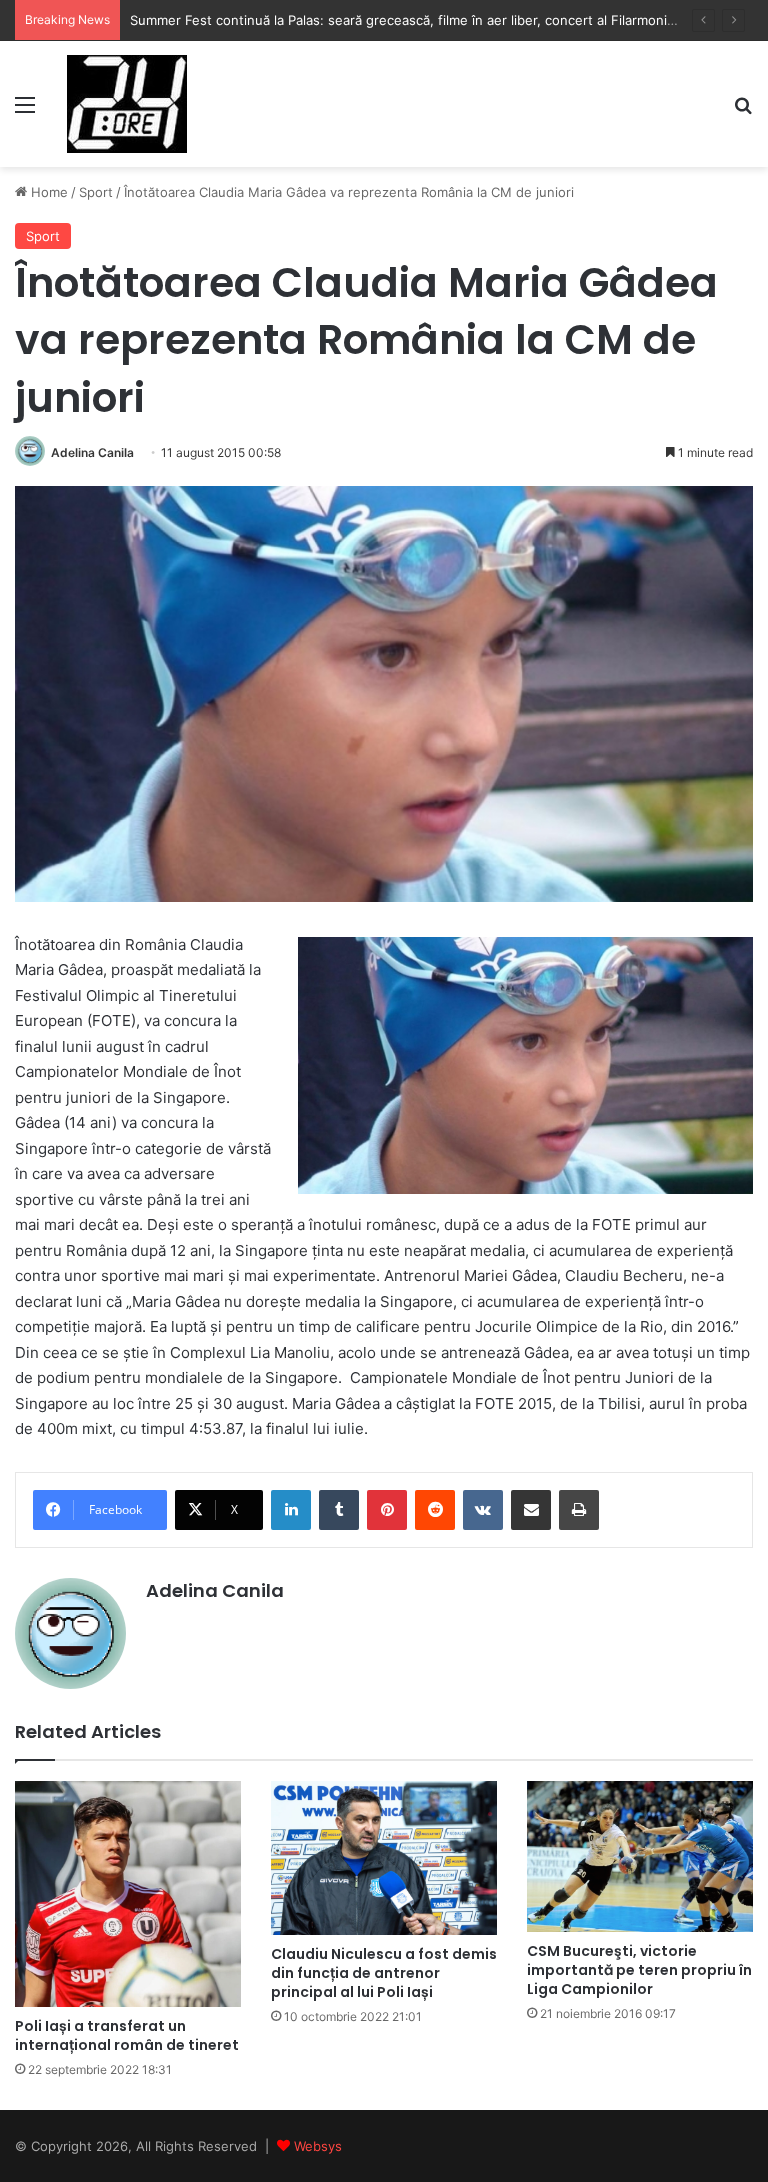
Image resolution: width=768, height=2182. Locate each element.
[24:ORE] (127, 104)
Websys (318, 2146)
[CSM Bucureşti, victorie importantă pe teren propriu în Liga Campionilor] (640, 1856)
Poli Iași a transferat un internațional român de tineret (127, 2035)
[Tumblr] (339, 1510)
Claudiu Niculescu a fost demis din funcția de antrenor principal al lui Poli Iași (384, 1973)
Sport (96, 192)
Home (47, 192)
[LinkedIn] (291, 1510)
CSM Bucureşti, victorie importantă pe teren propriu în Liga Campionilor (639, 1970)
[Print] (579, 1510)
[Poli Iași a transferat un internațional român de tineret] (128, 1894)
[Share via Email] (531, 1510)
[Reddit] (435, 1510)
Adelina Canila (92, 452)
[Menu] (25, 111)
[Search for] (743, 111)
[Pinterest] (387, 1510)
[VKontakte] (483, 1510)
